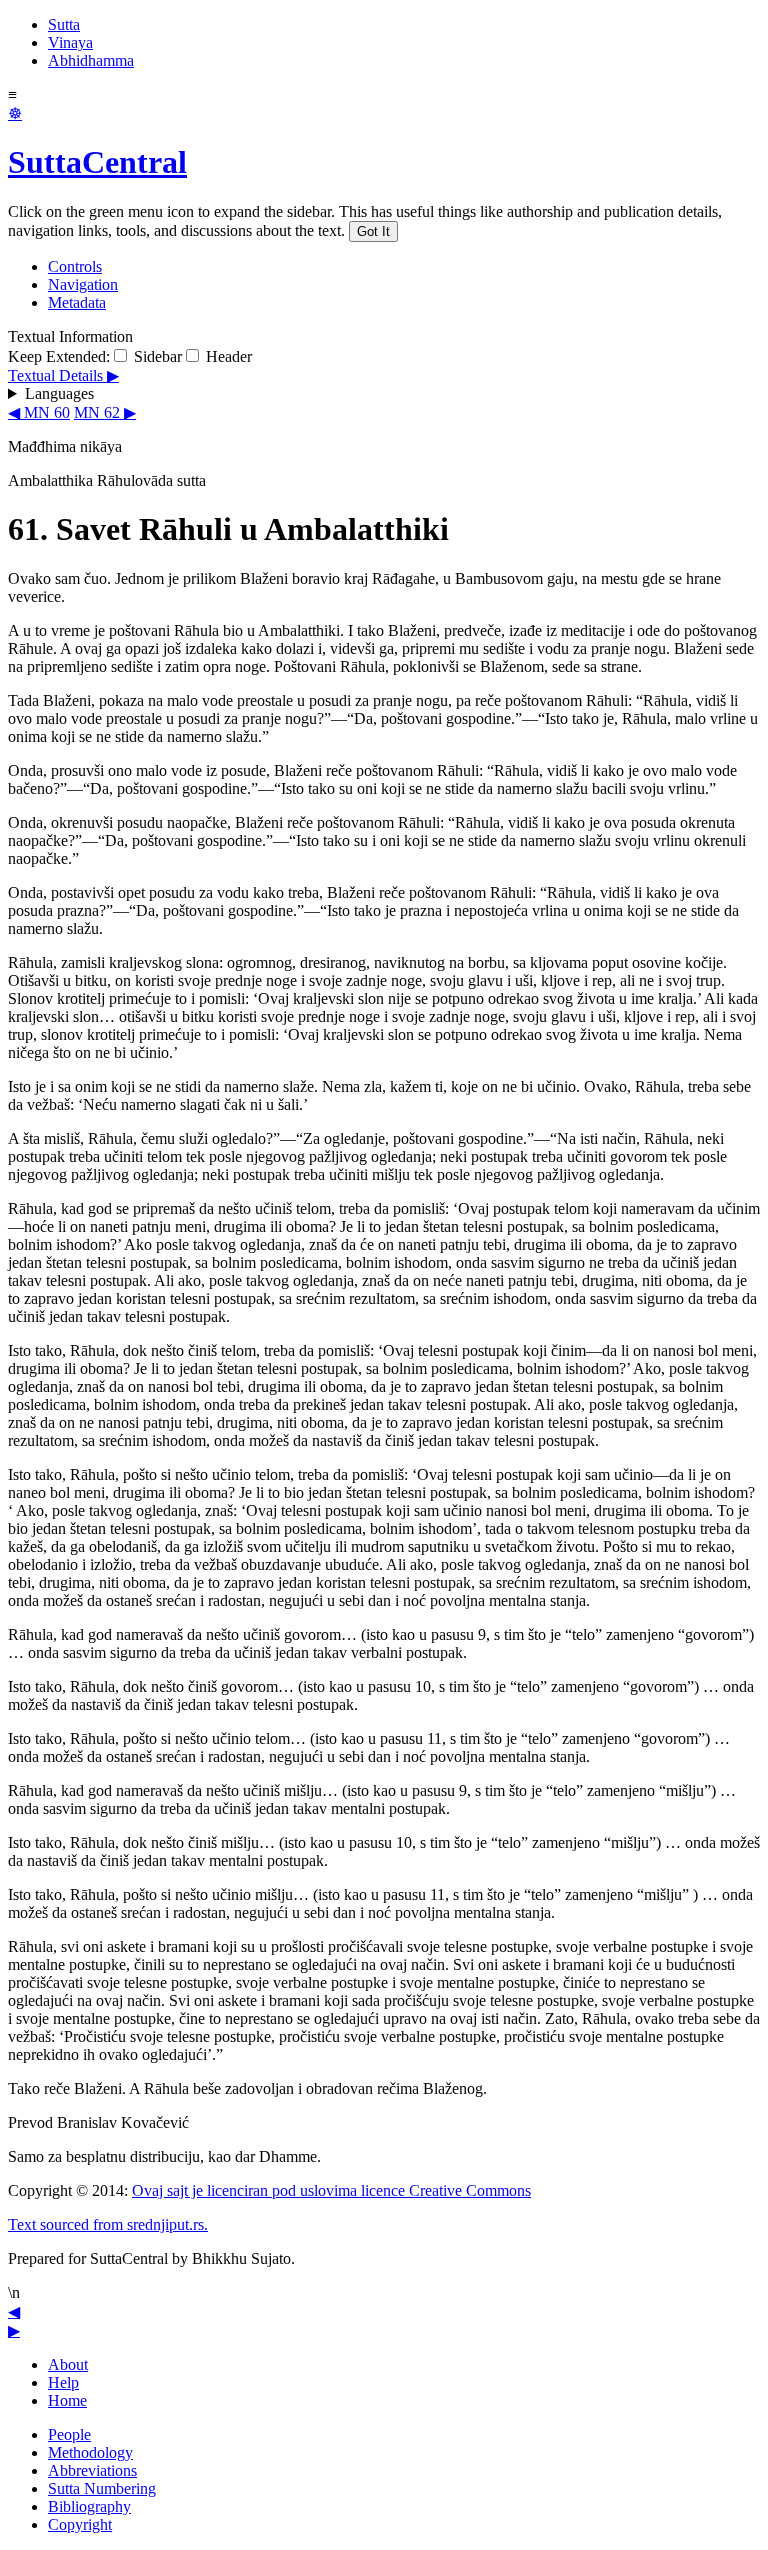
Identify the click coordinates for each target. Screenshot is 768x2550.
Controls (75, 266)
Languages (59, 393)
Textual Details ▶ (63, 375)
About (68, 2364)
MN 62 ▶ (105, 412)
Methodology (90, 2452)
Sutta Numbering (102, 2488)
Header (227, 356)
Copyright (80, 2524)
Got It (373, 231)
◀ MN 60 (39, 412)
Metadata (77, 302)
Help (63, 2382)
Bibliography (89, 2506)
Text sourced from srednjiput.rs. (108, 2224)
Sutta (64, 24)
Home (67, 2400)
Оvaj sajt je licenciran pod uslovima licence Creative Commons (331, 2190)
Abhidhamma (91, 60)
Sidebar (156, 356)
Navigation (83, 284)
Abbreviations (92, 2470)
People (69, 2434)
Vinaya (70, 42)
